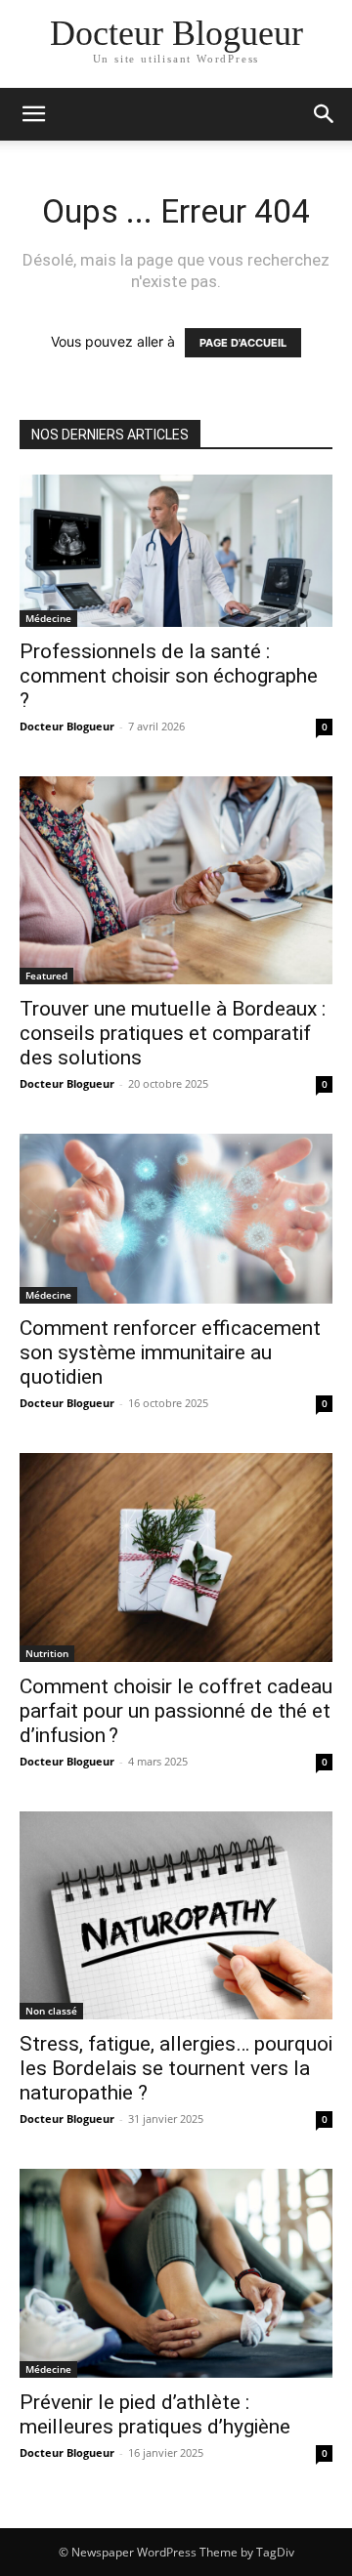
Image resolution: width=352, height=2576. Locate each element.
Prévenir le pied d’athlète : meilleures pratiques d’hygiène (155, 2414)
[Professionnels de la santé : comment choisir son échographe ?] (176, 551)
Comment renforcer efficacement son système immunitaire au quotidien (170, 1352)
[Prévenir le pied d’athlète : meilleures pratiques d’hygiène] (176, 2273)
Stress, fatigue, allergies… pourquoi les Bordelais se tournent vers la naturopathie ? (176, 2068)
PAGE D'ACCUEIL (243, 343)
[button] (33, 114)
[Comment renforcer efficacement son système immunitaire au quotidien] (176, 1219)
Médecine (48, 618)
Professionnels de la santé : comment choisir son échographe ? (169, 676)
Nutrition (47, 1653)
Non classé (51, 2011)
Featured (46, 976)
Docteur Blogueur (67, 726)
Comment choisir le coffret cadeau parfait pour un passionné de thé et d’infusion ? (176, 1711)
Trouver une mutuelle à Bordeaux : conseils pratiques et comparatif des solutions (173, 1033)
